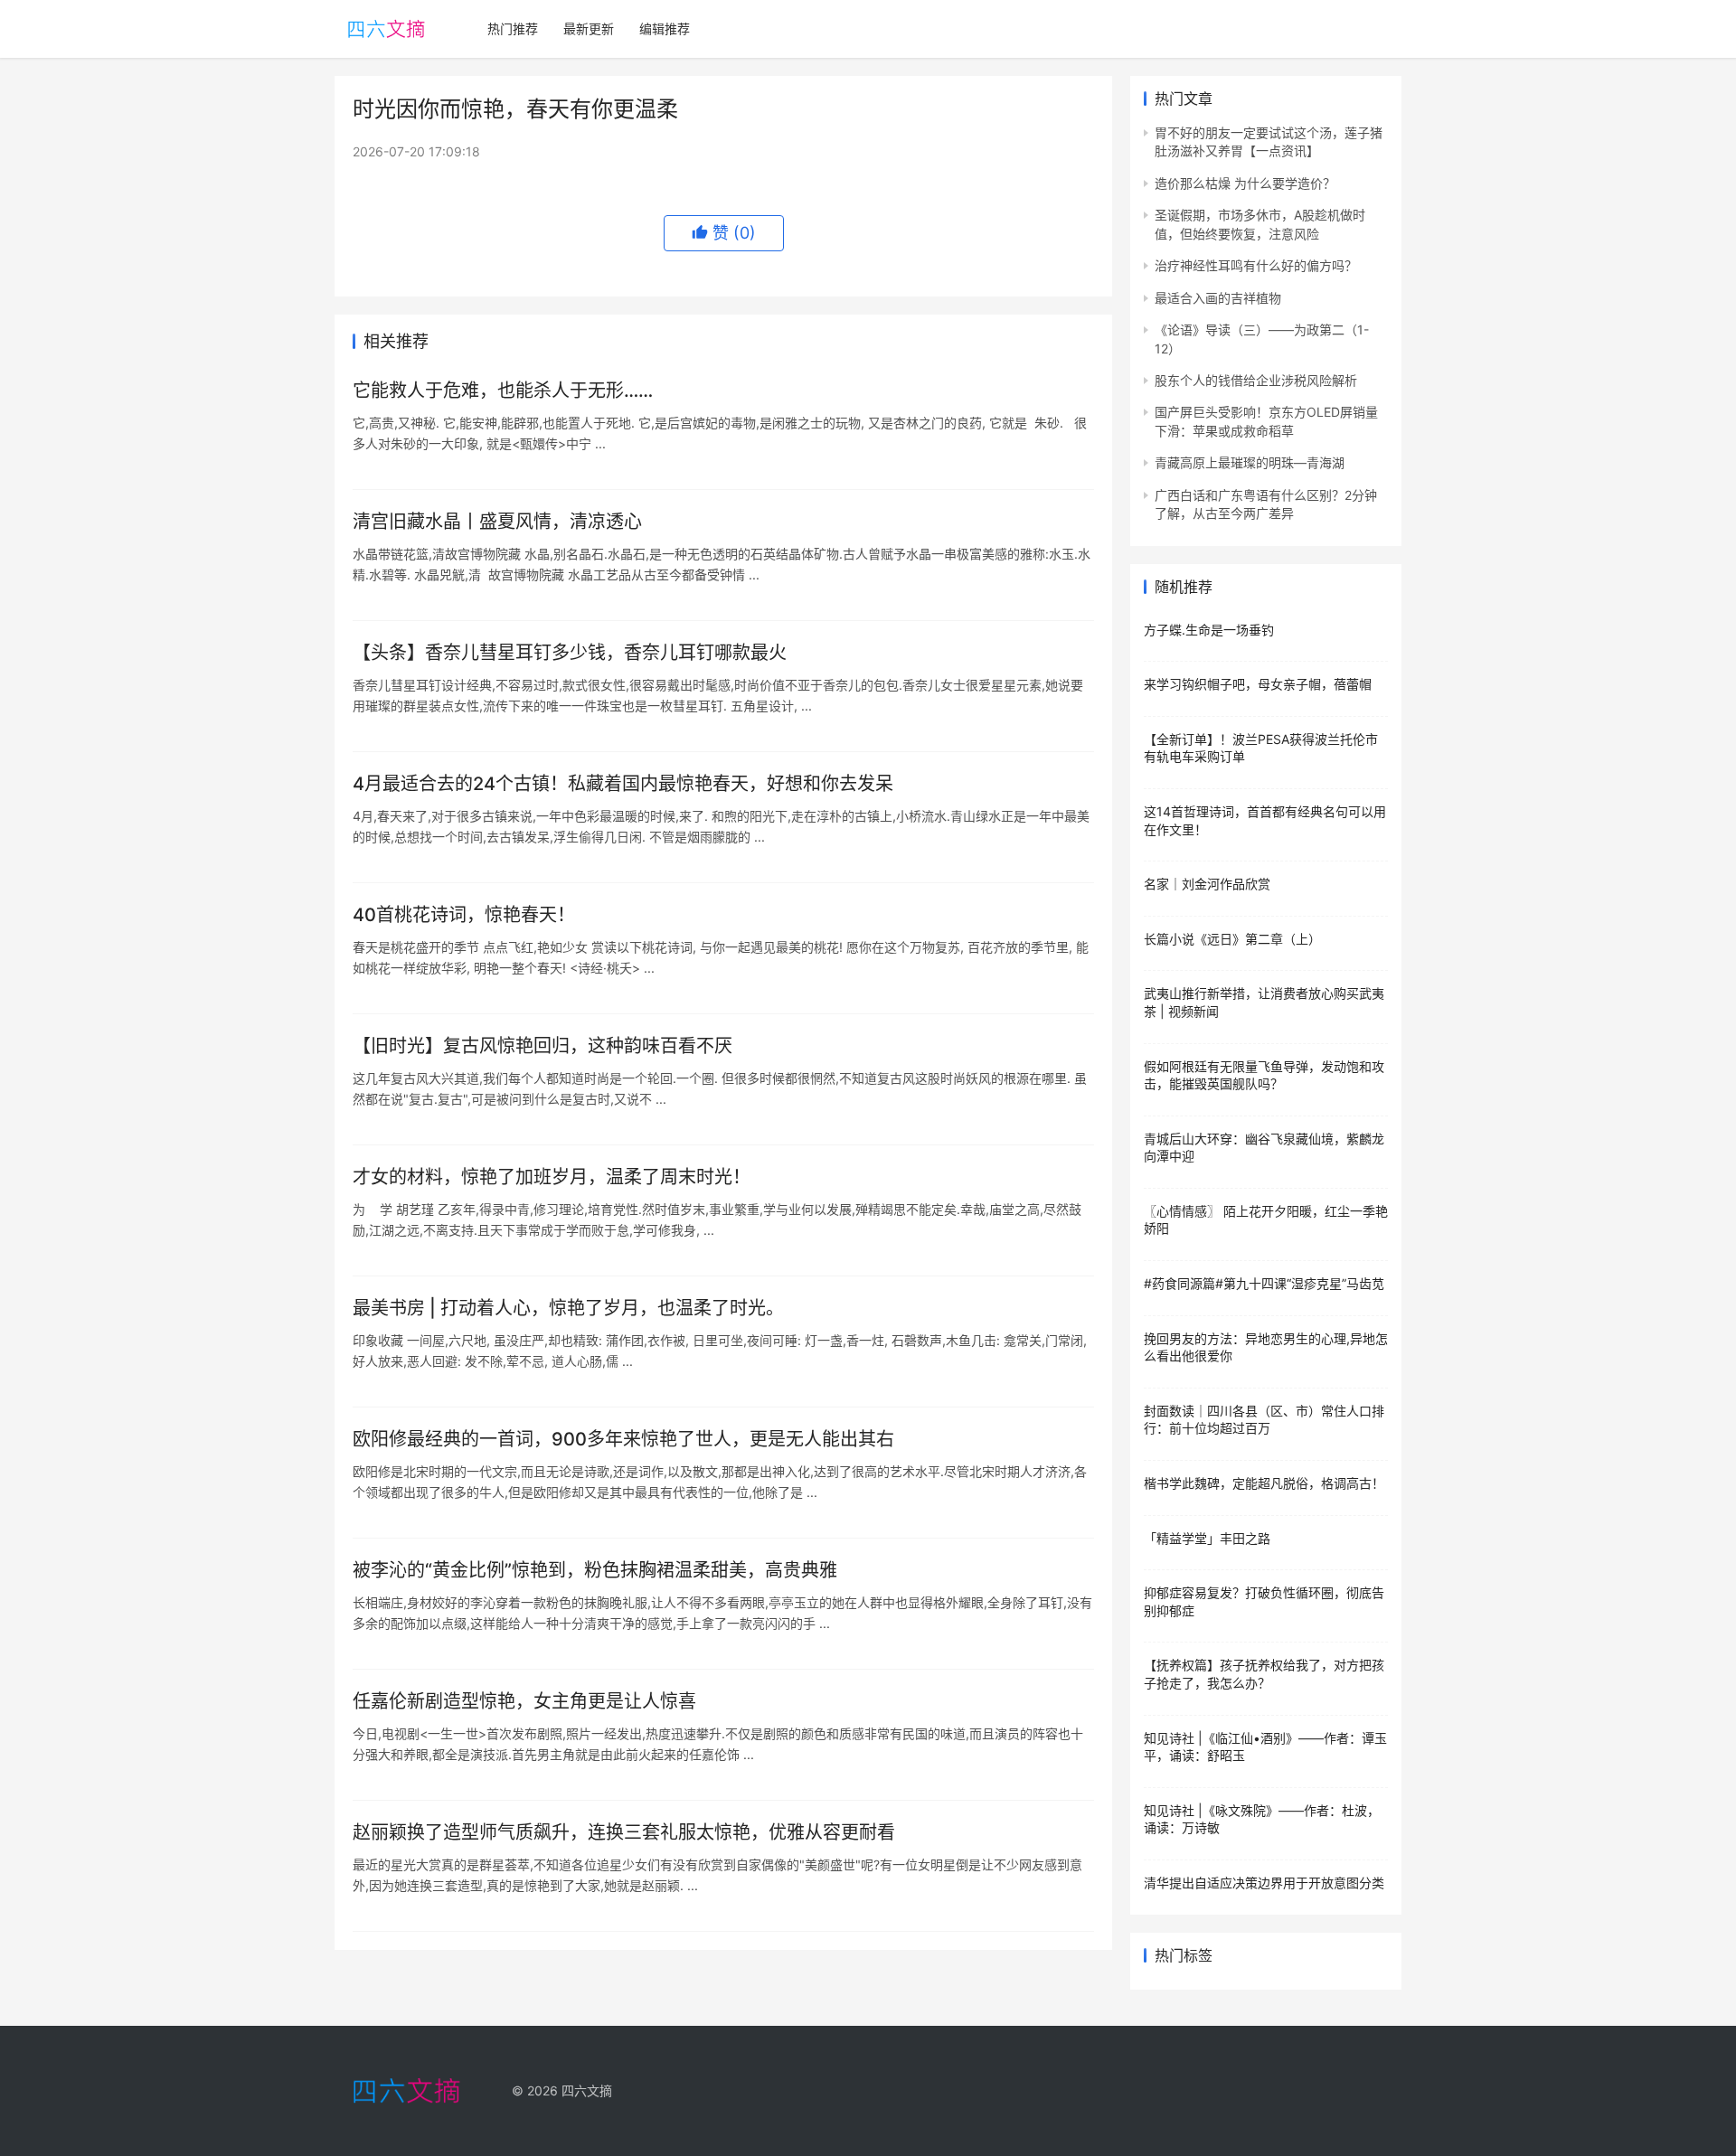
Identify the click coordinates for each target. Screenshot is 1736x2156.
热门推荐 (513, 28)
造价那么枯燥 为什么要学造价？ (1245, 183)
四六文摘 (587, 2090)
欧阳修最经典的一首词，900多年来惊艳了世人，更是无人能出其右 (623, 1439)
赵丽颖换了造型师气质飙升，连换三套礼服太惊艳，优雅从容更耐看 (624, 1832)
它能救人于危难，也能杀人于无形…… (503, 391)
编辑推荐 (665, 28)
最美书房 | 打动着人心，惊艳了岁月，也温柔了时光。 (568, 1308)
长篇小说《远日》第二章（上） (1232, 939)
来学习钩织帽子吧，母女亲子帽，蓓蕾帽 (1258, 684)
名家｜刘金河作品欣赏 (1207, 884)
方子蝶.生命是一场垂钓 (1209, 630)
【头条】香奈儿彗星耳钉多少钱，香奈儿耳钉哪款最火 (570, 653)
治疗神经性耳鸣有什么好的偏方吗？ (1256, 265)
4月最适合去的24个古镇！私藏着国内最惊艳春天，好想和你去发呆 (623, 784)
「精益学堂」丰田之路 (1207, 1538)
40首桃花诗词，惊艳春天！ (464, 915)
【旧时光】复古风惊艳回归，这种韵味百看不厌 (542, 1046)
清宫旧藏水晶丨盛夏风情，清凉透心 (497, 522)
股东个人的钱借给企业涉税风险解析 (1256, 380)
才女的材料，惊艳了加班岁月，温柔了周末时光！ (552, 1177)
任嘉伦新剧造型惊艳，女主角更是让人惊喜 (524, 1701)
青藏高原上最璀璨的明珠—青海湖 (1250, 462)
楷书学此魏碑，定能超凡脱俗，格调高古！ (1264, 1483)
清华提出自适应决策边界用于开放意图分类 (1264, 1883)
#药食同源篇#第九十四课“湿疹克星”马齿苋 (1264, 1283)
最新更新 (589, 28)
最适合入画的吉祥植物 (1218, 298)
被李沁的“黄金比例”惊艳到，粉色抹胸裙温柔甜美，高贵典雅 (595, 1570)
